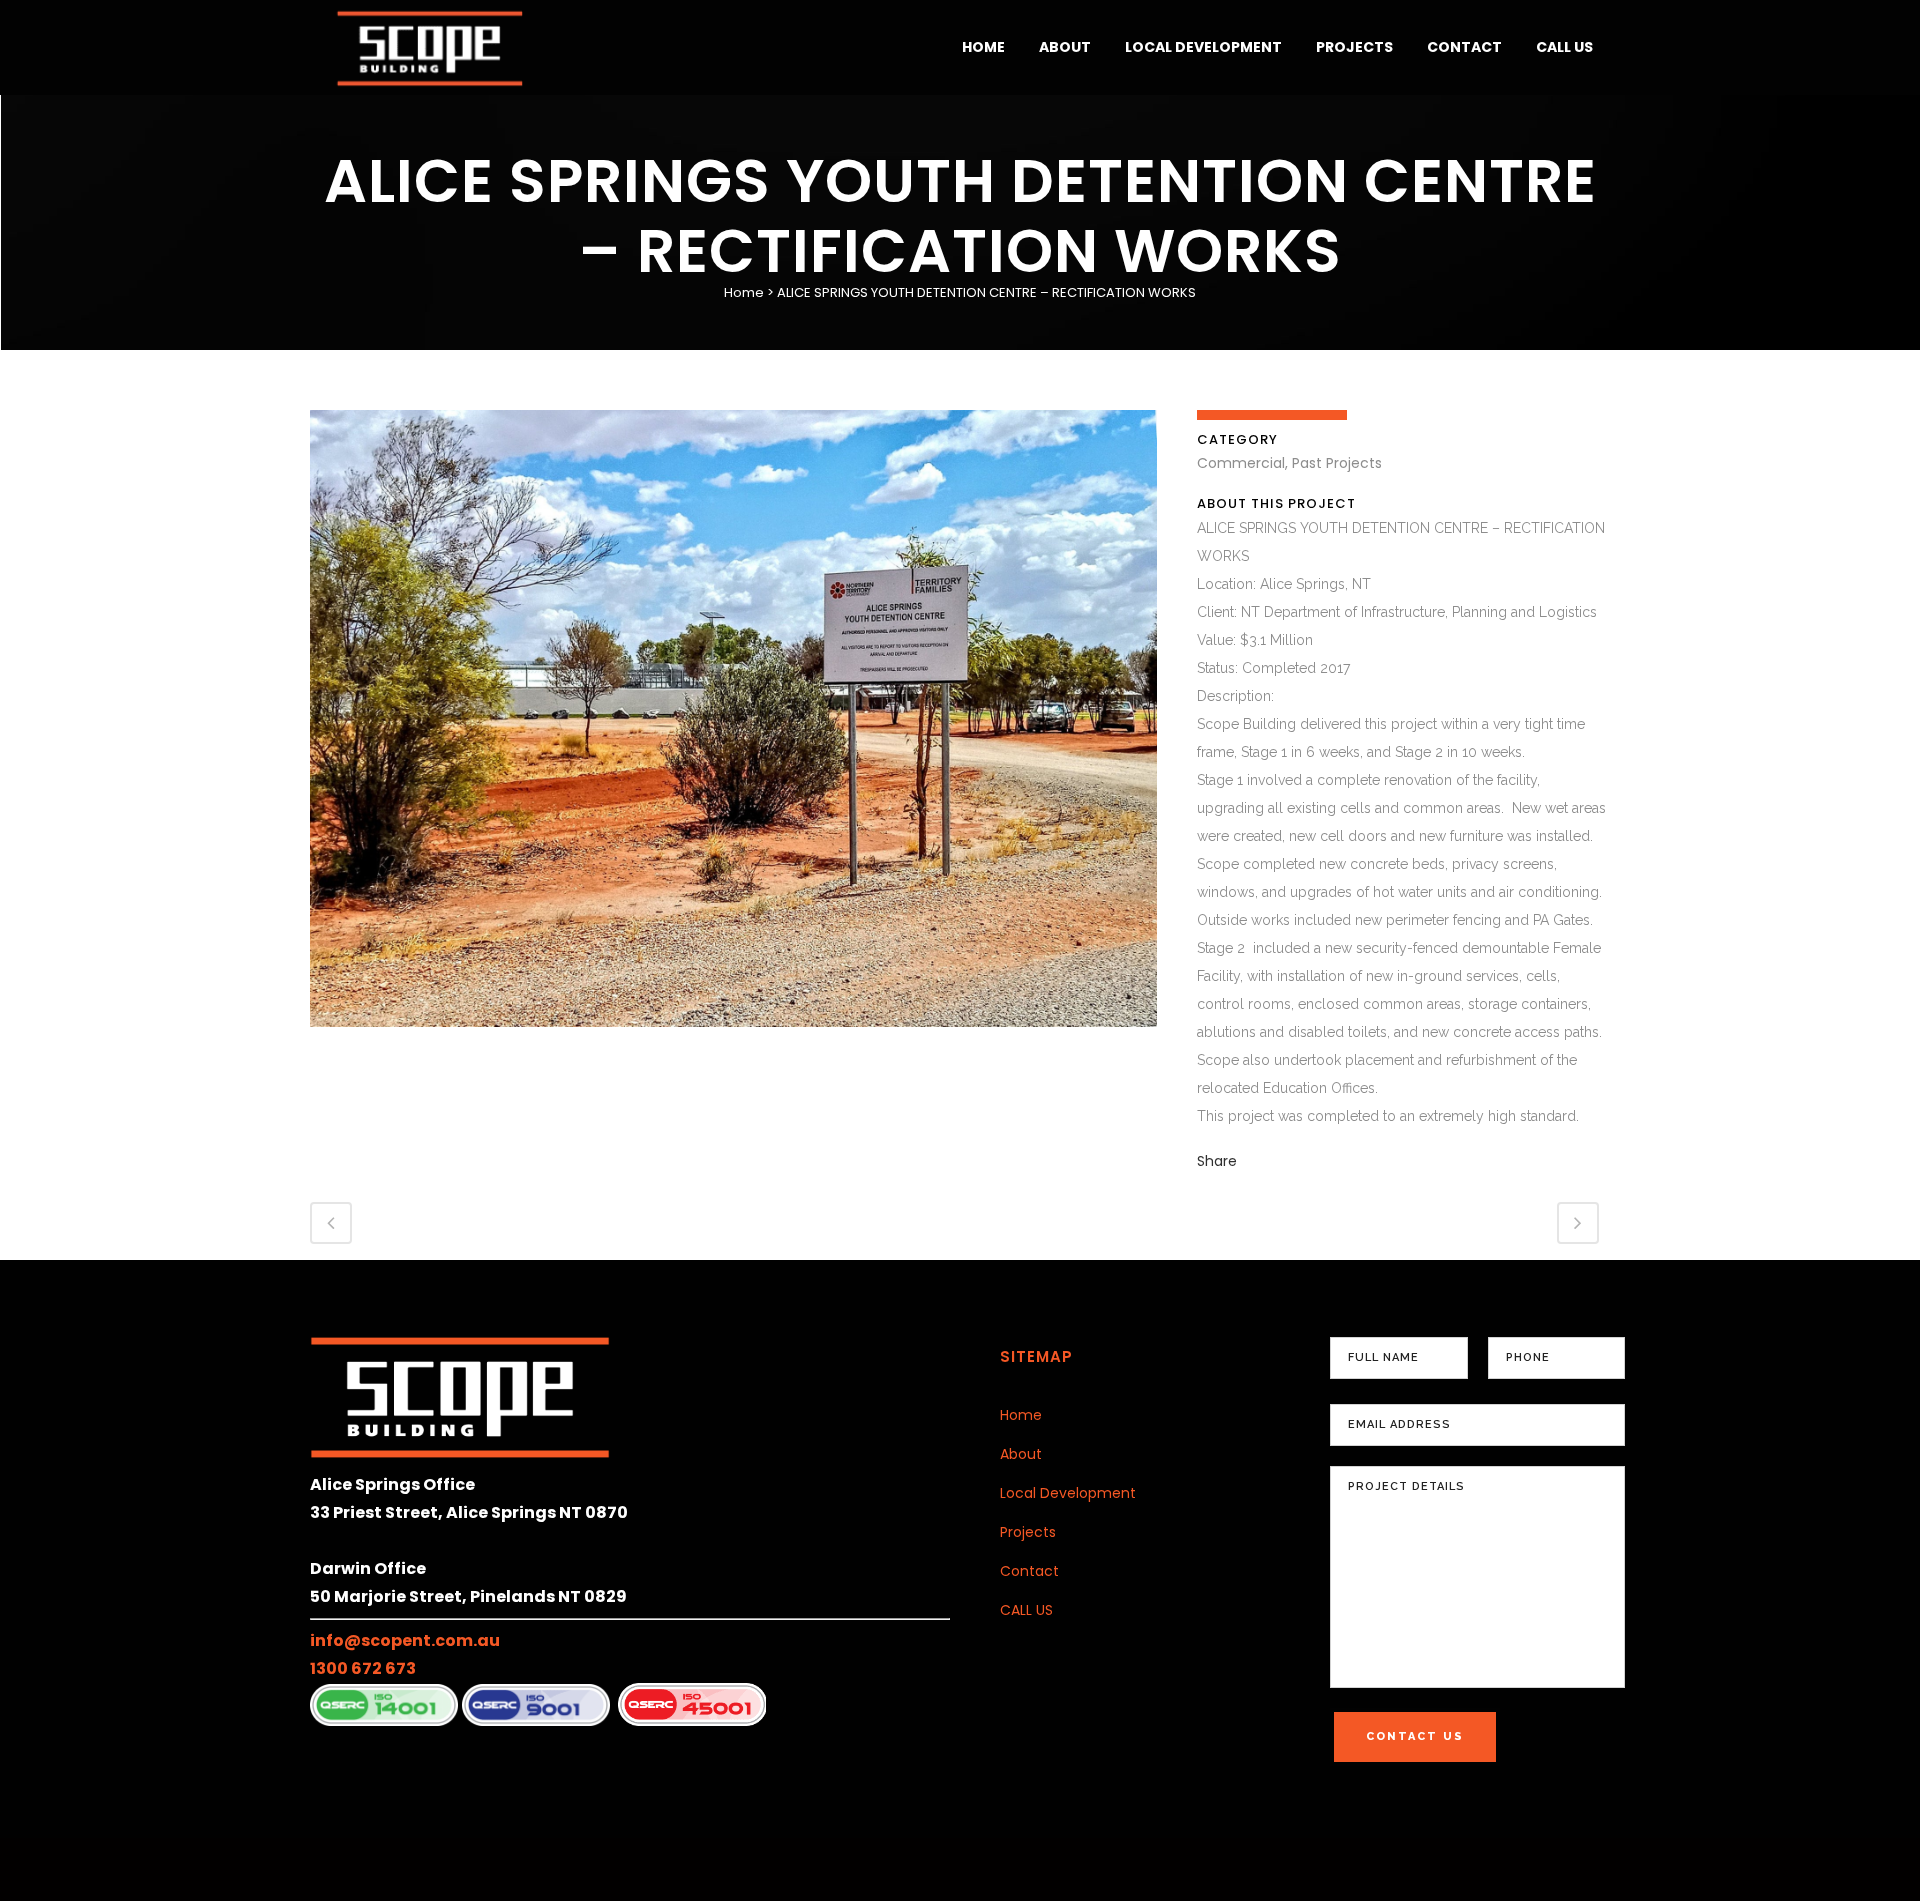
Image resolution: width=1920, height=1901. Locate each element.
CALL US (1026, 1610)
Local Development (1068, 1493)
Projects (1028, 1532)
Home (744, 292)
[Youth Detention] (733, 1040)
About (1021, 1454)
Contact (1029, 1571)
